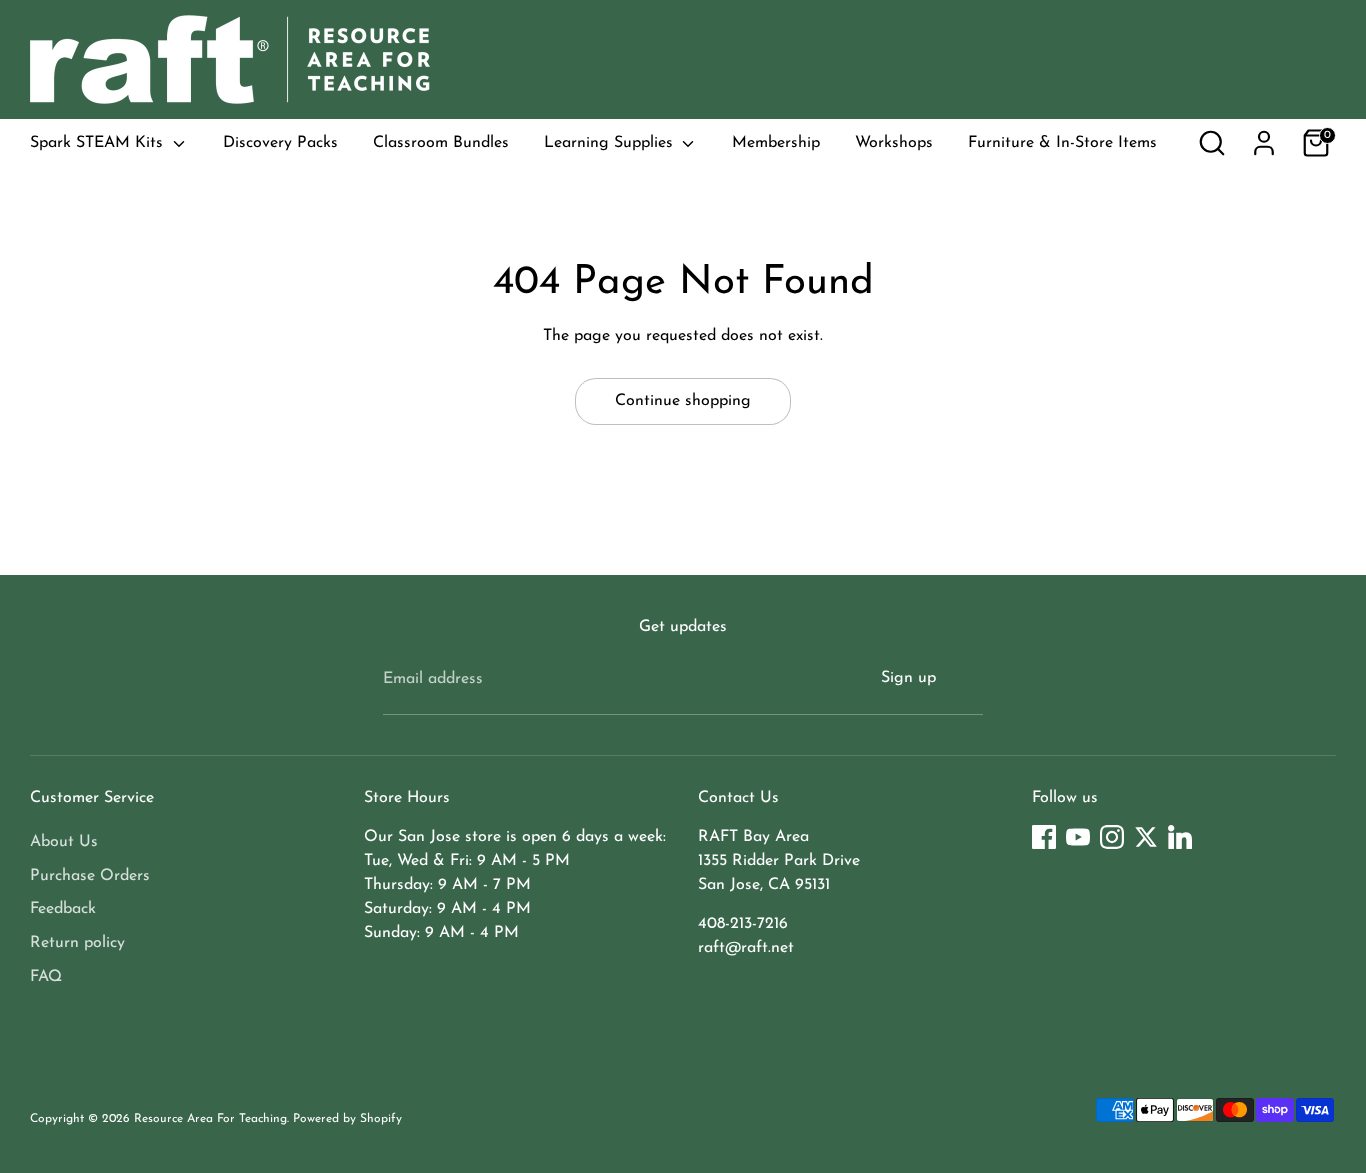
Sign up (908, 678)
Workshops (894, 143)
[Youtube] (1078, 837)
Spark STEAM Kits (99, 143)
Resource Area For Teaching (210, 1119)
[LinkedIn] (1180, 837)
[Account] (1264, 143)
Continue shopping (683, 401)
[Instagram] (1112, 837)
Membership (776, 143)
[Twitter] (1146, 837)
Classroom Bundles (441, 143)
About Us (64, 842)
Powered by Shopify (347, 1119)
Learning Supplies (611, 143)
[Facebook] (1044, 837)
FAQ (46, 977)
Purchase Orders (90, 876)
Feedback (63, 909)
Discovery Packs (280, 143)
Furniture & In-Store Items (1062, 143)
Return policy (77, 943)
